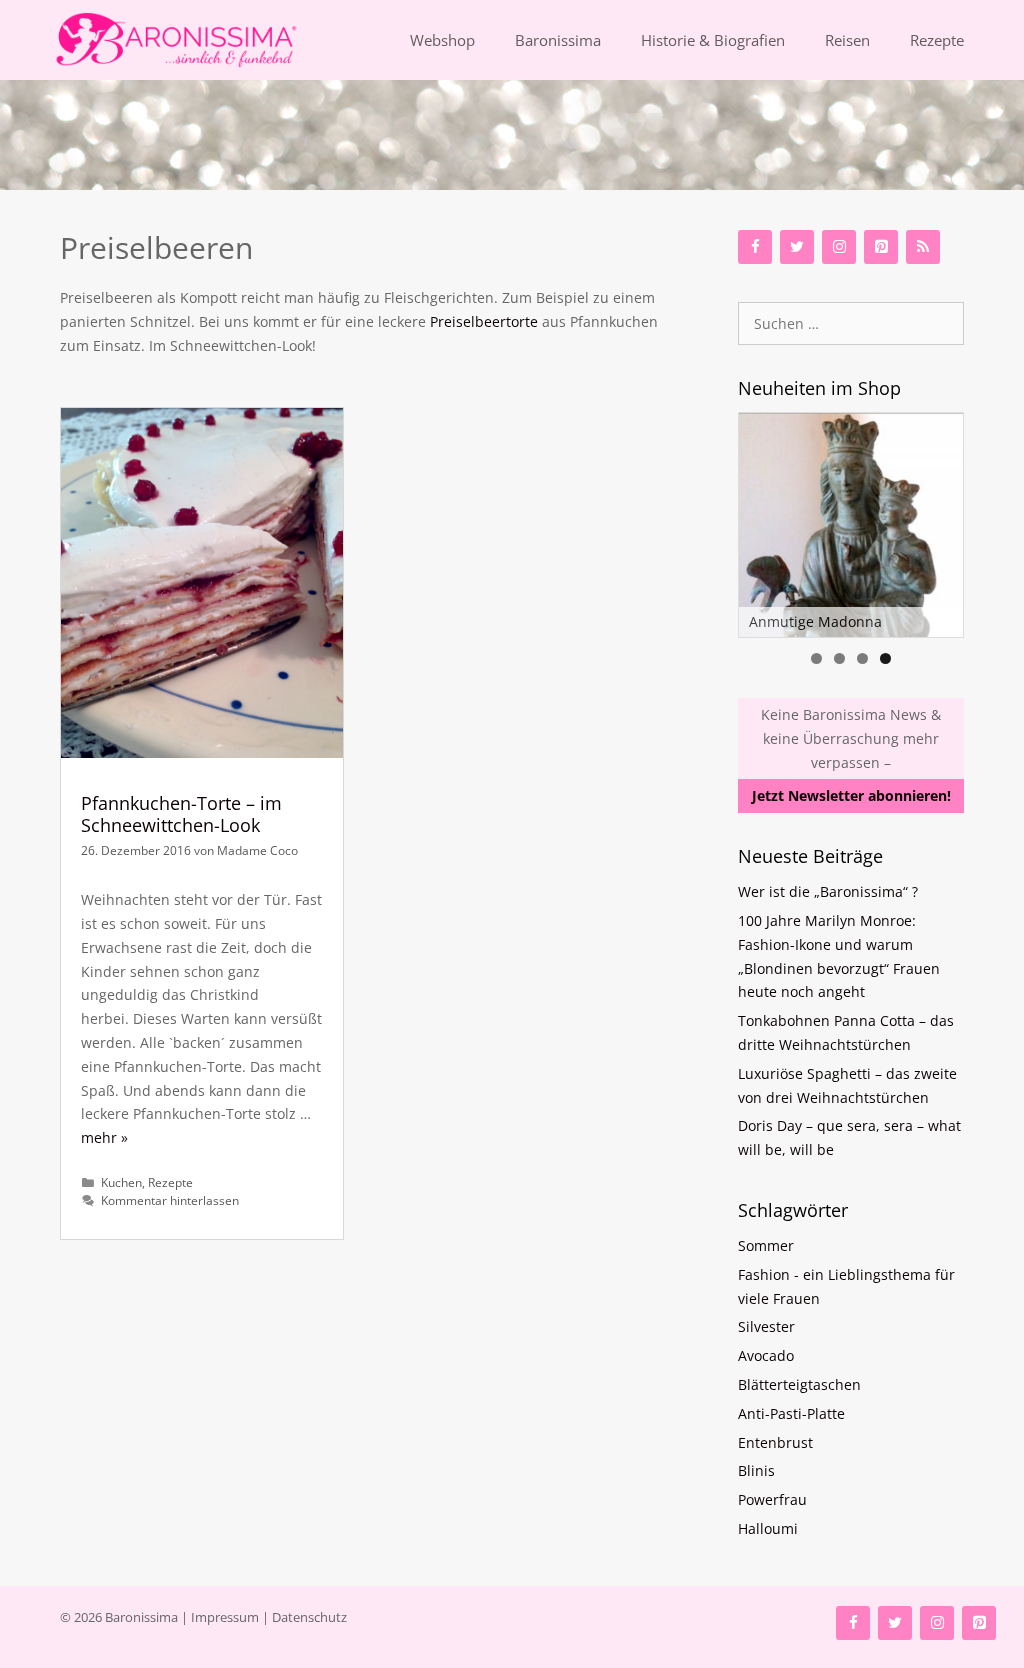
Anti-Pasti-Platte (791, 1413)
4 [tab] (885, 658)
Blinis (756, 1470)
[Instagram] (839, 247)
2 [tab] (839, 658)
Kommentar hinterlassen (170, 1200)
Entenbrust (775, 1442)
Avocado (766, 1355)
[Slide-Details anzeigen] (851, 525)
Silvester (766, 1326)
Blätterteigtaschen (799, 1384)
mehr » (104, 1137)
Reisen (847, 40)
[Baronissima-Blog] (156, 40)
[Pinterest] (881, 247)
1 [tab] (816, 658)
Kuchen (121, 1182)
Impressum (225, 1617)
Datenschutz (309, 1617)
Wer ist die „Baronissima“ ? (828, 891)
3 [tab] (862, 658)
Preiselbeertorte (484, 321)
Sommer (766, 1245)
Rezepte (937, 40)
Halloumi (768, 1528)
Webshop (442, 40)
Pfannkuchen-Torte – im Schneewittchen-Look (181, 814)
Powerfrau (772, 1499)
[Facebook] (755, 247)
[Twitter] (797, 247)
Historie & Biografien (713, 40)
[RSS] (923, 247)
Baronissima (558, 40)
